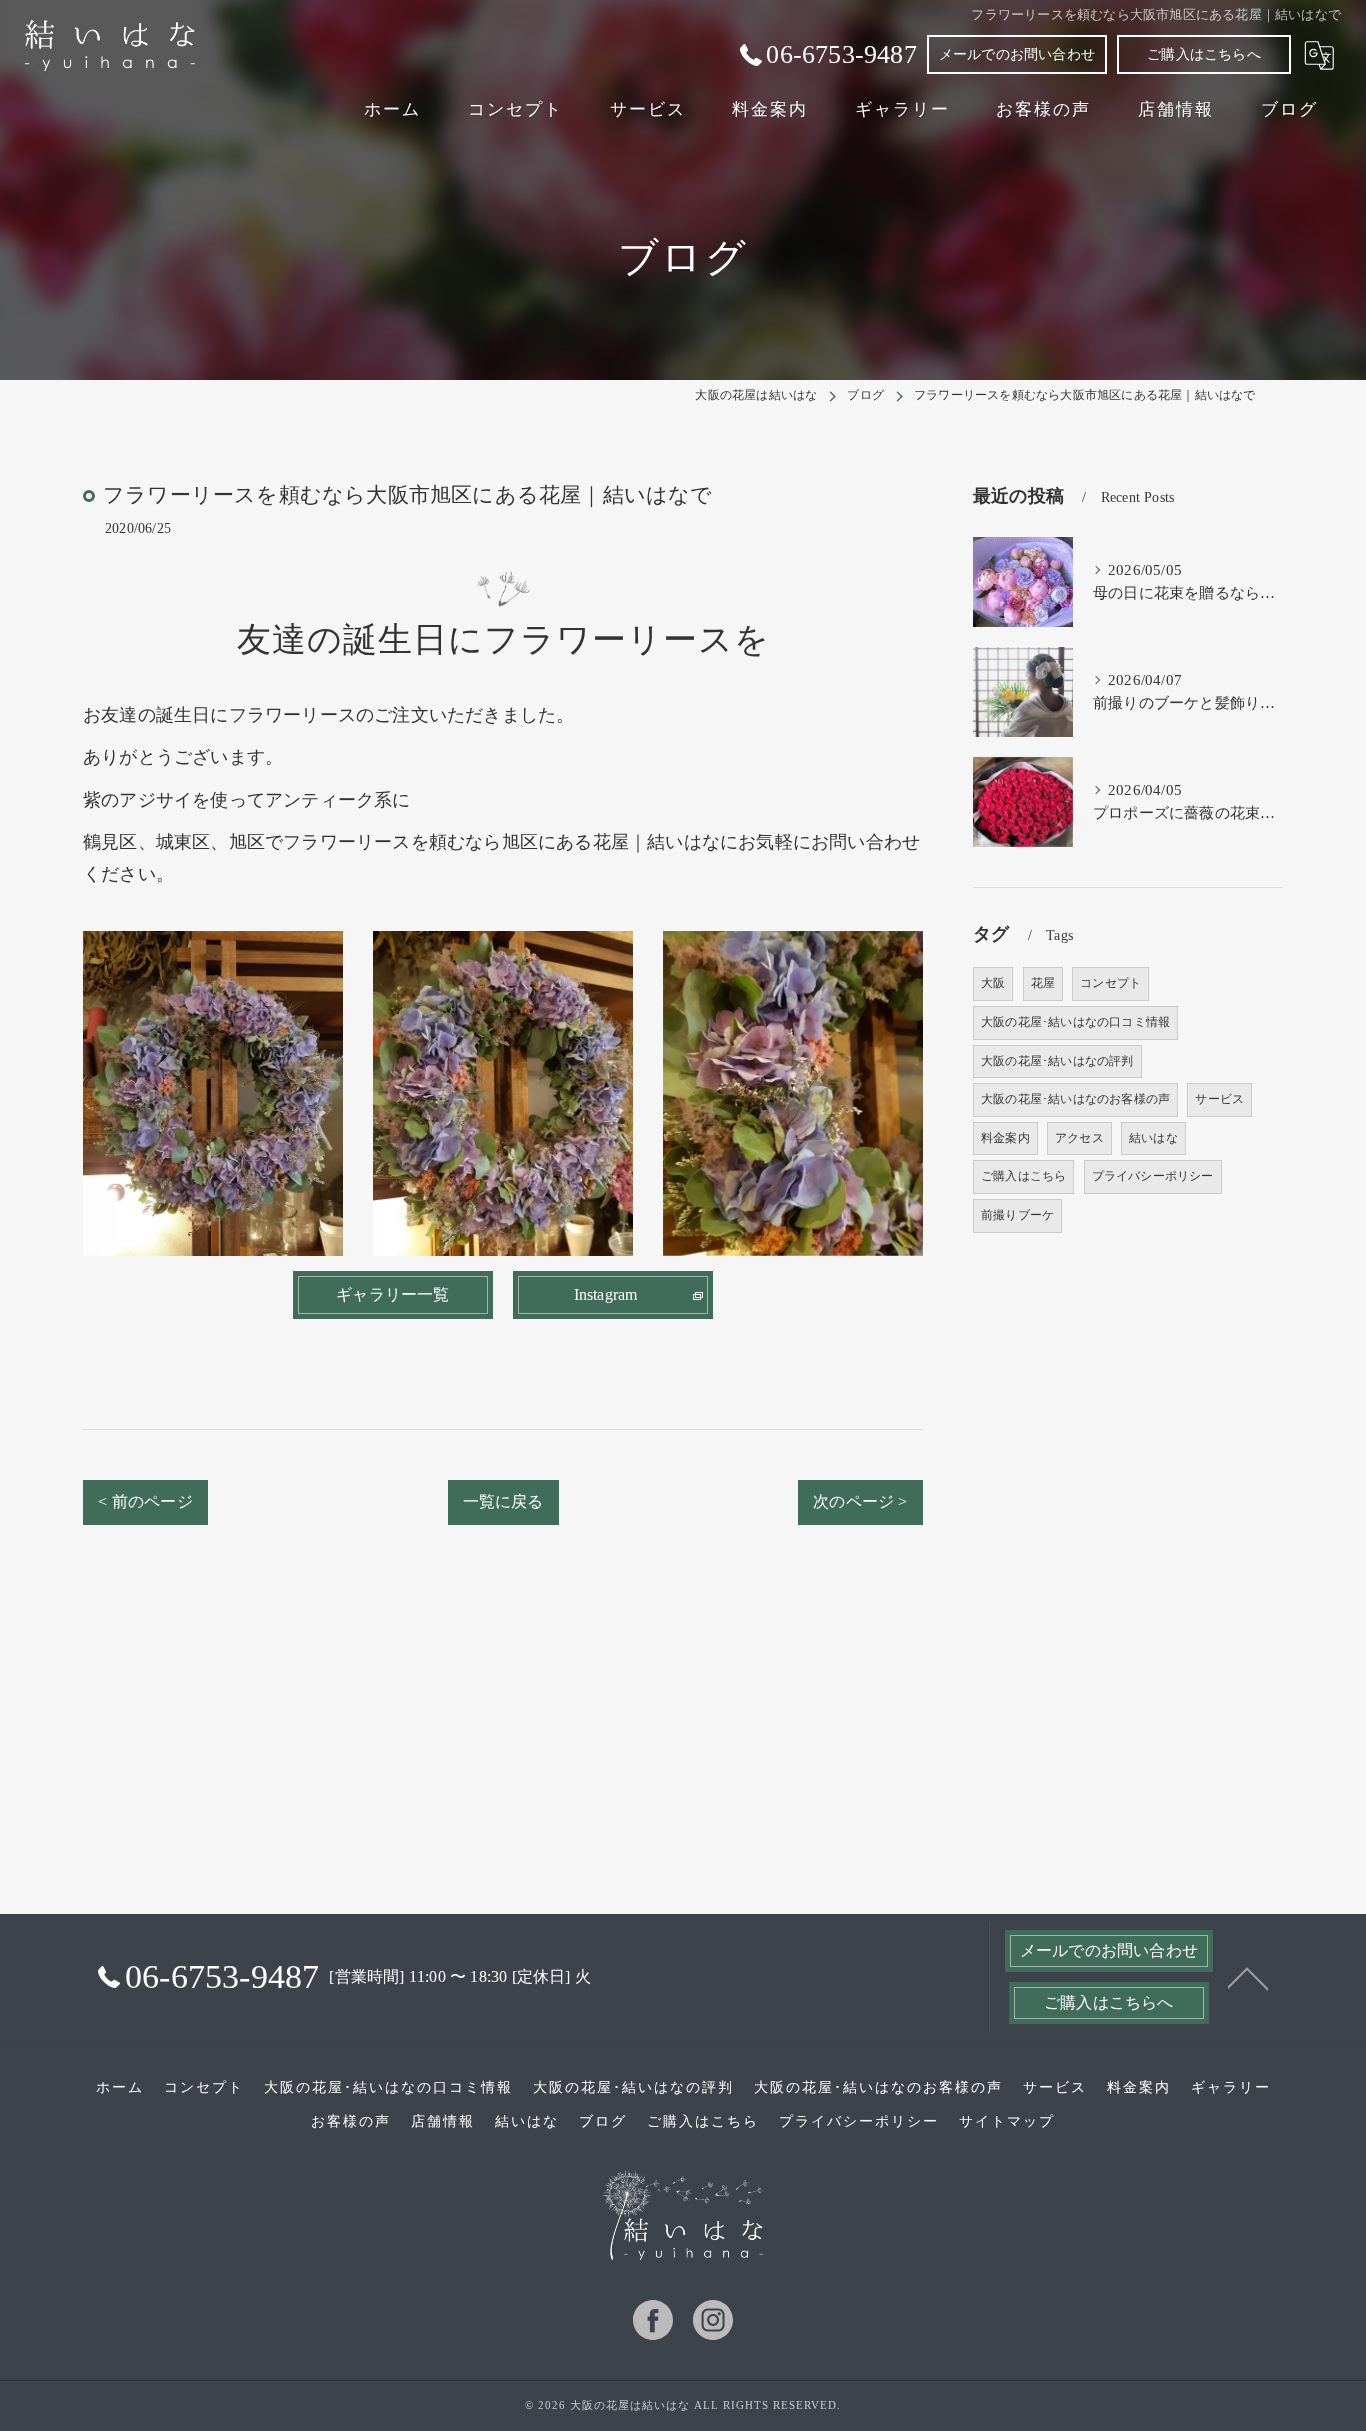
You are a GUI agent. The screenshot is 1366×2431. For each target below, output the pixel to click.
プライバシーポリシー (1153, 1176)
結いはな (1153, 1138)
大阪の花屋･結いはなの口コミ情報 (1075, 1022)
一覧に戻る (503, 1501)
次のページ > (860, 1501)
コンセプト (1110, 983)
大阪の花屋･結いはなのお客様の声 (1075, 1099)
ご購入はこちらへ (1204, 54)
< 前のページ (145, 1501)
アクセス (1079, 1138)
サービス (1219, 1099)
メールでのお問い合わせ (1017, 54)
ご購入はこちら (1023, 1176)
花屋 (1043, 983)
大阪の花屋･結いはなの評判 (1057, 1061)
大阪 (993, 983)
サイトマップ (1007, 2121)
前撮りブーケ (1017, 1215)
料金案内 (1005, 1138)
